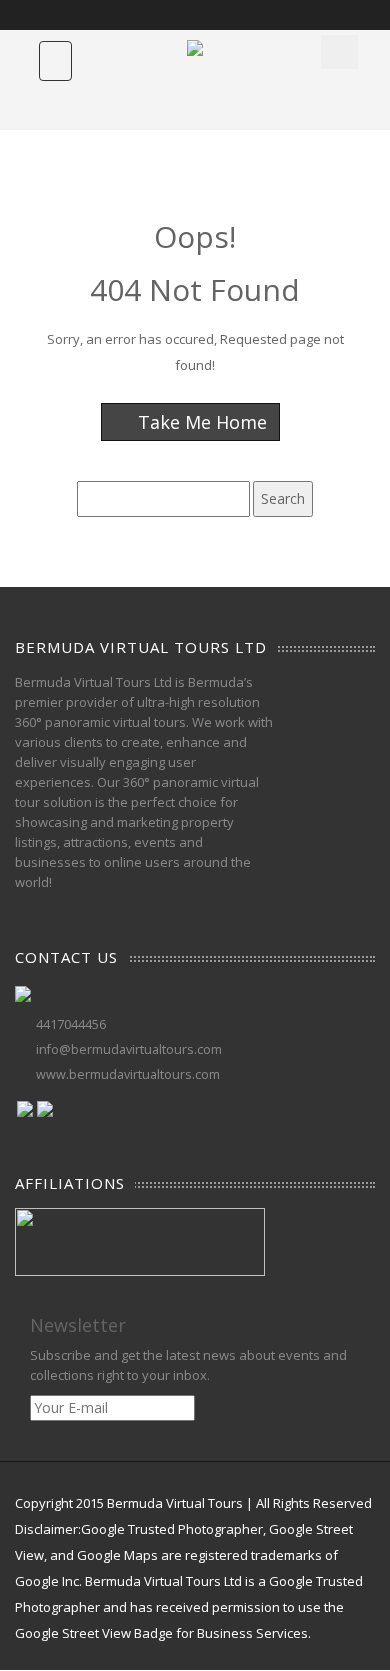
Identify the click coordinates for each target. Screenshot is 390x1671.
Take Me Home (200, 422)
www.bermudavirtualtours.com (128, 1074)
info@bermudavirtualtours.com (129, 1049)
